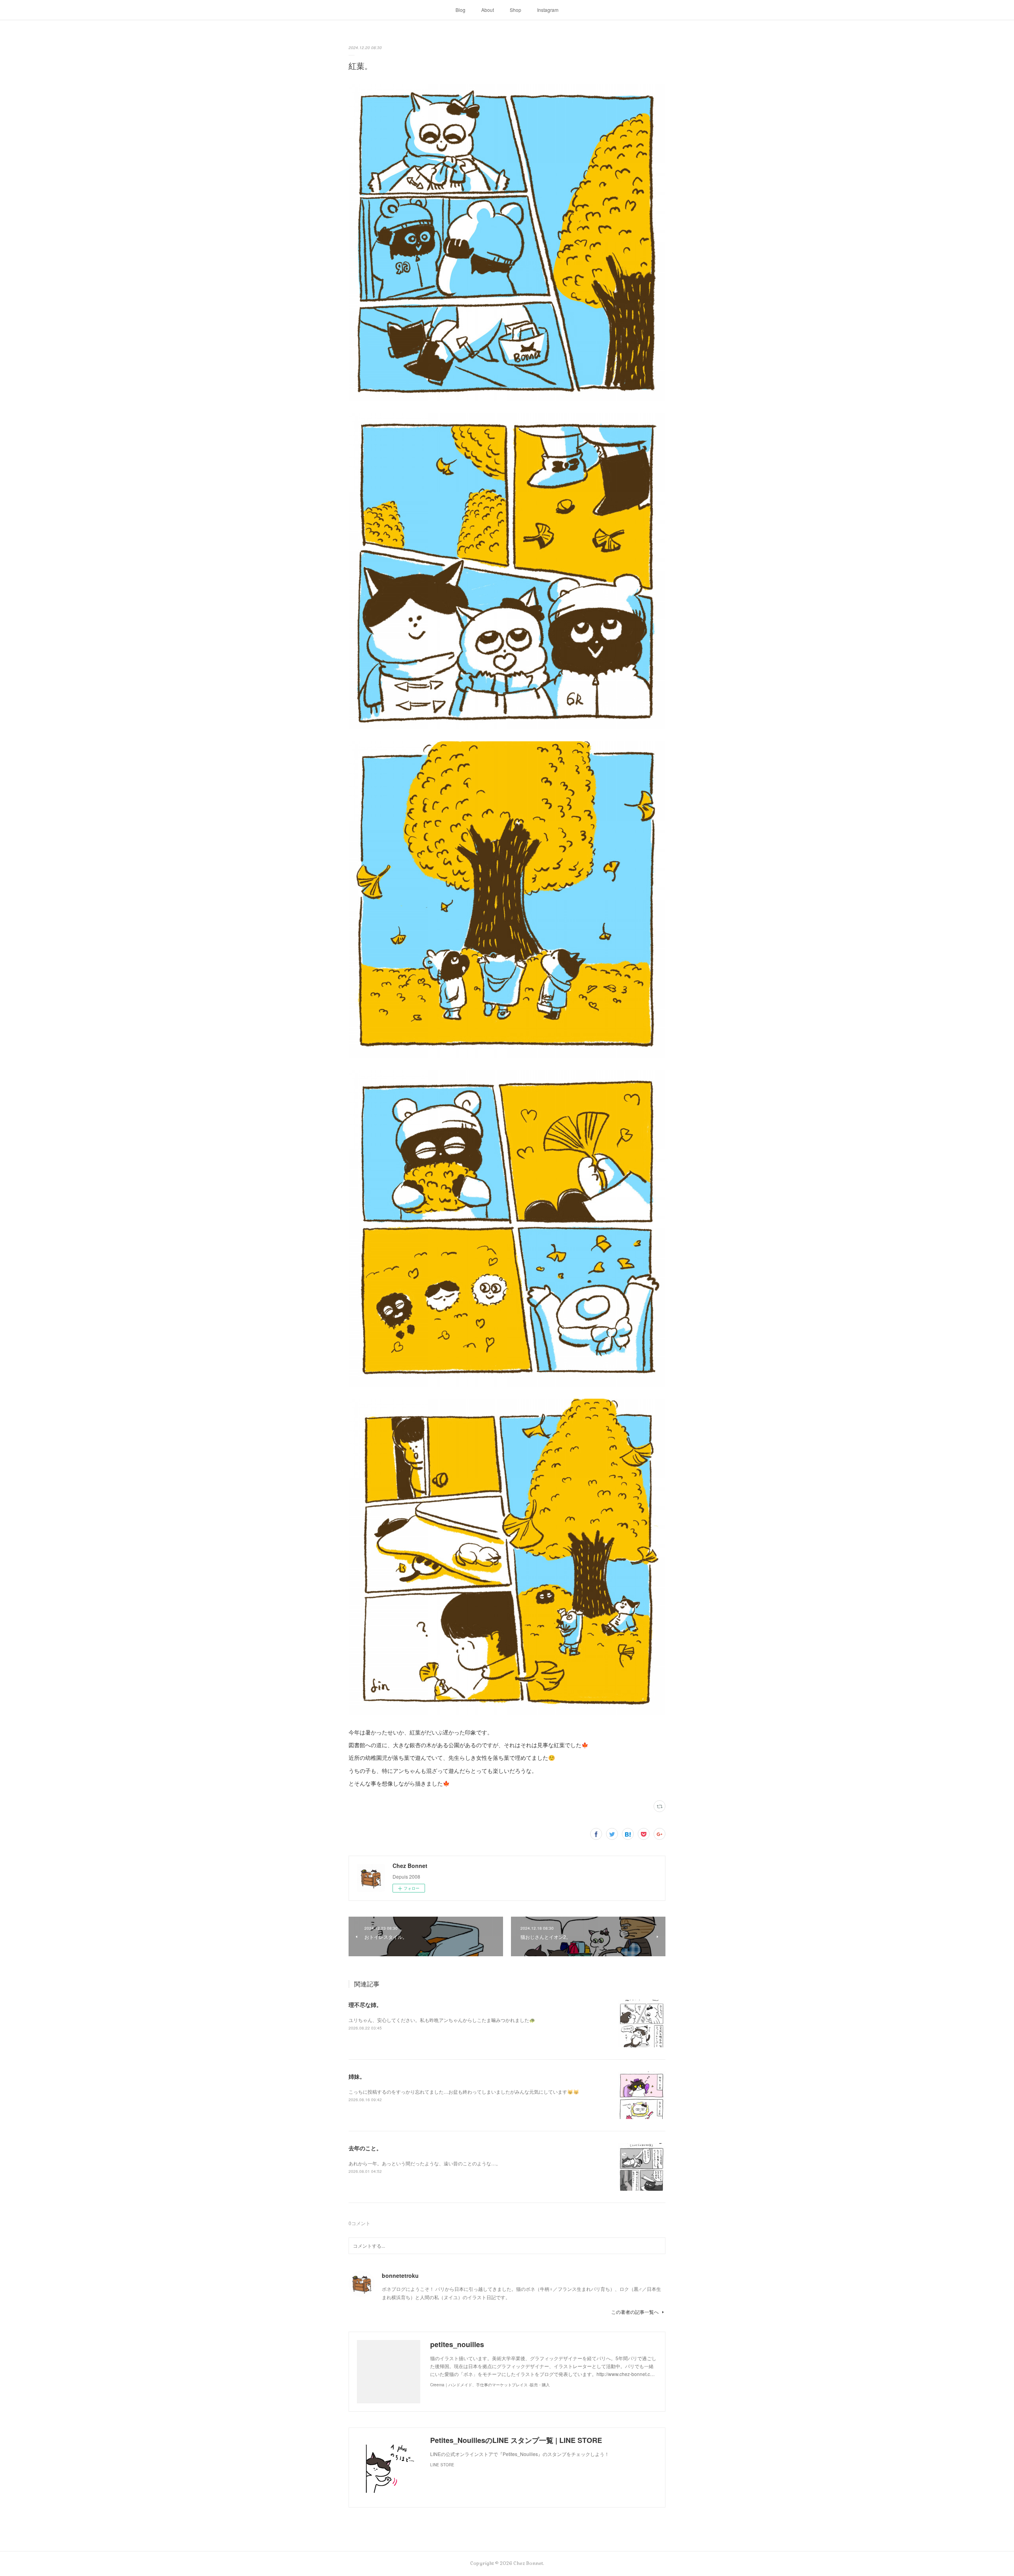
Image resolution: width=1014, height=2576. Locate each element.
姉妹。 (357, 2076)
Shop (516, 10)
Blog (460, 10)
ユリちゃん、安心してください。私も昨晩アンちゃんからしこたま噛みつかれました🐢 (442, 2020)
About (488, 10)
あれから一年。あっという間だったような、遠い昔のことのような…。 (425, 2163)
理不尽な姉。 (365, 2005)
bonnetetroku (400, 2275)
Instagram (548, 10)
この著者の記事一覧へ (635, 2312)
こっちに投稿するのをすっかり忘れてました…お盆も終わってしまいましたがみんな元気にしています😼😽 (464, 2091)
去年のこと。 (365, 2148)
